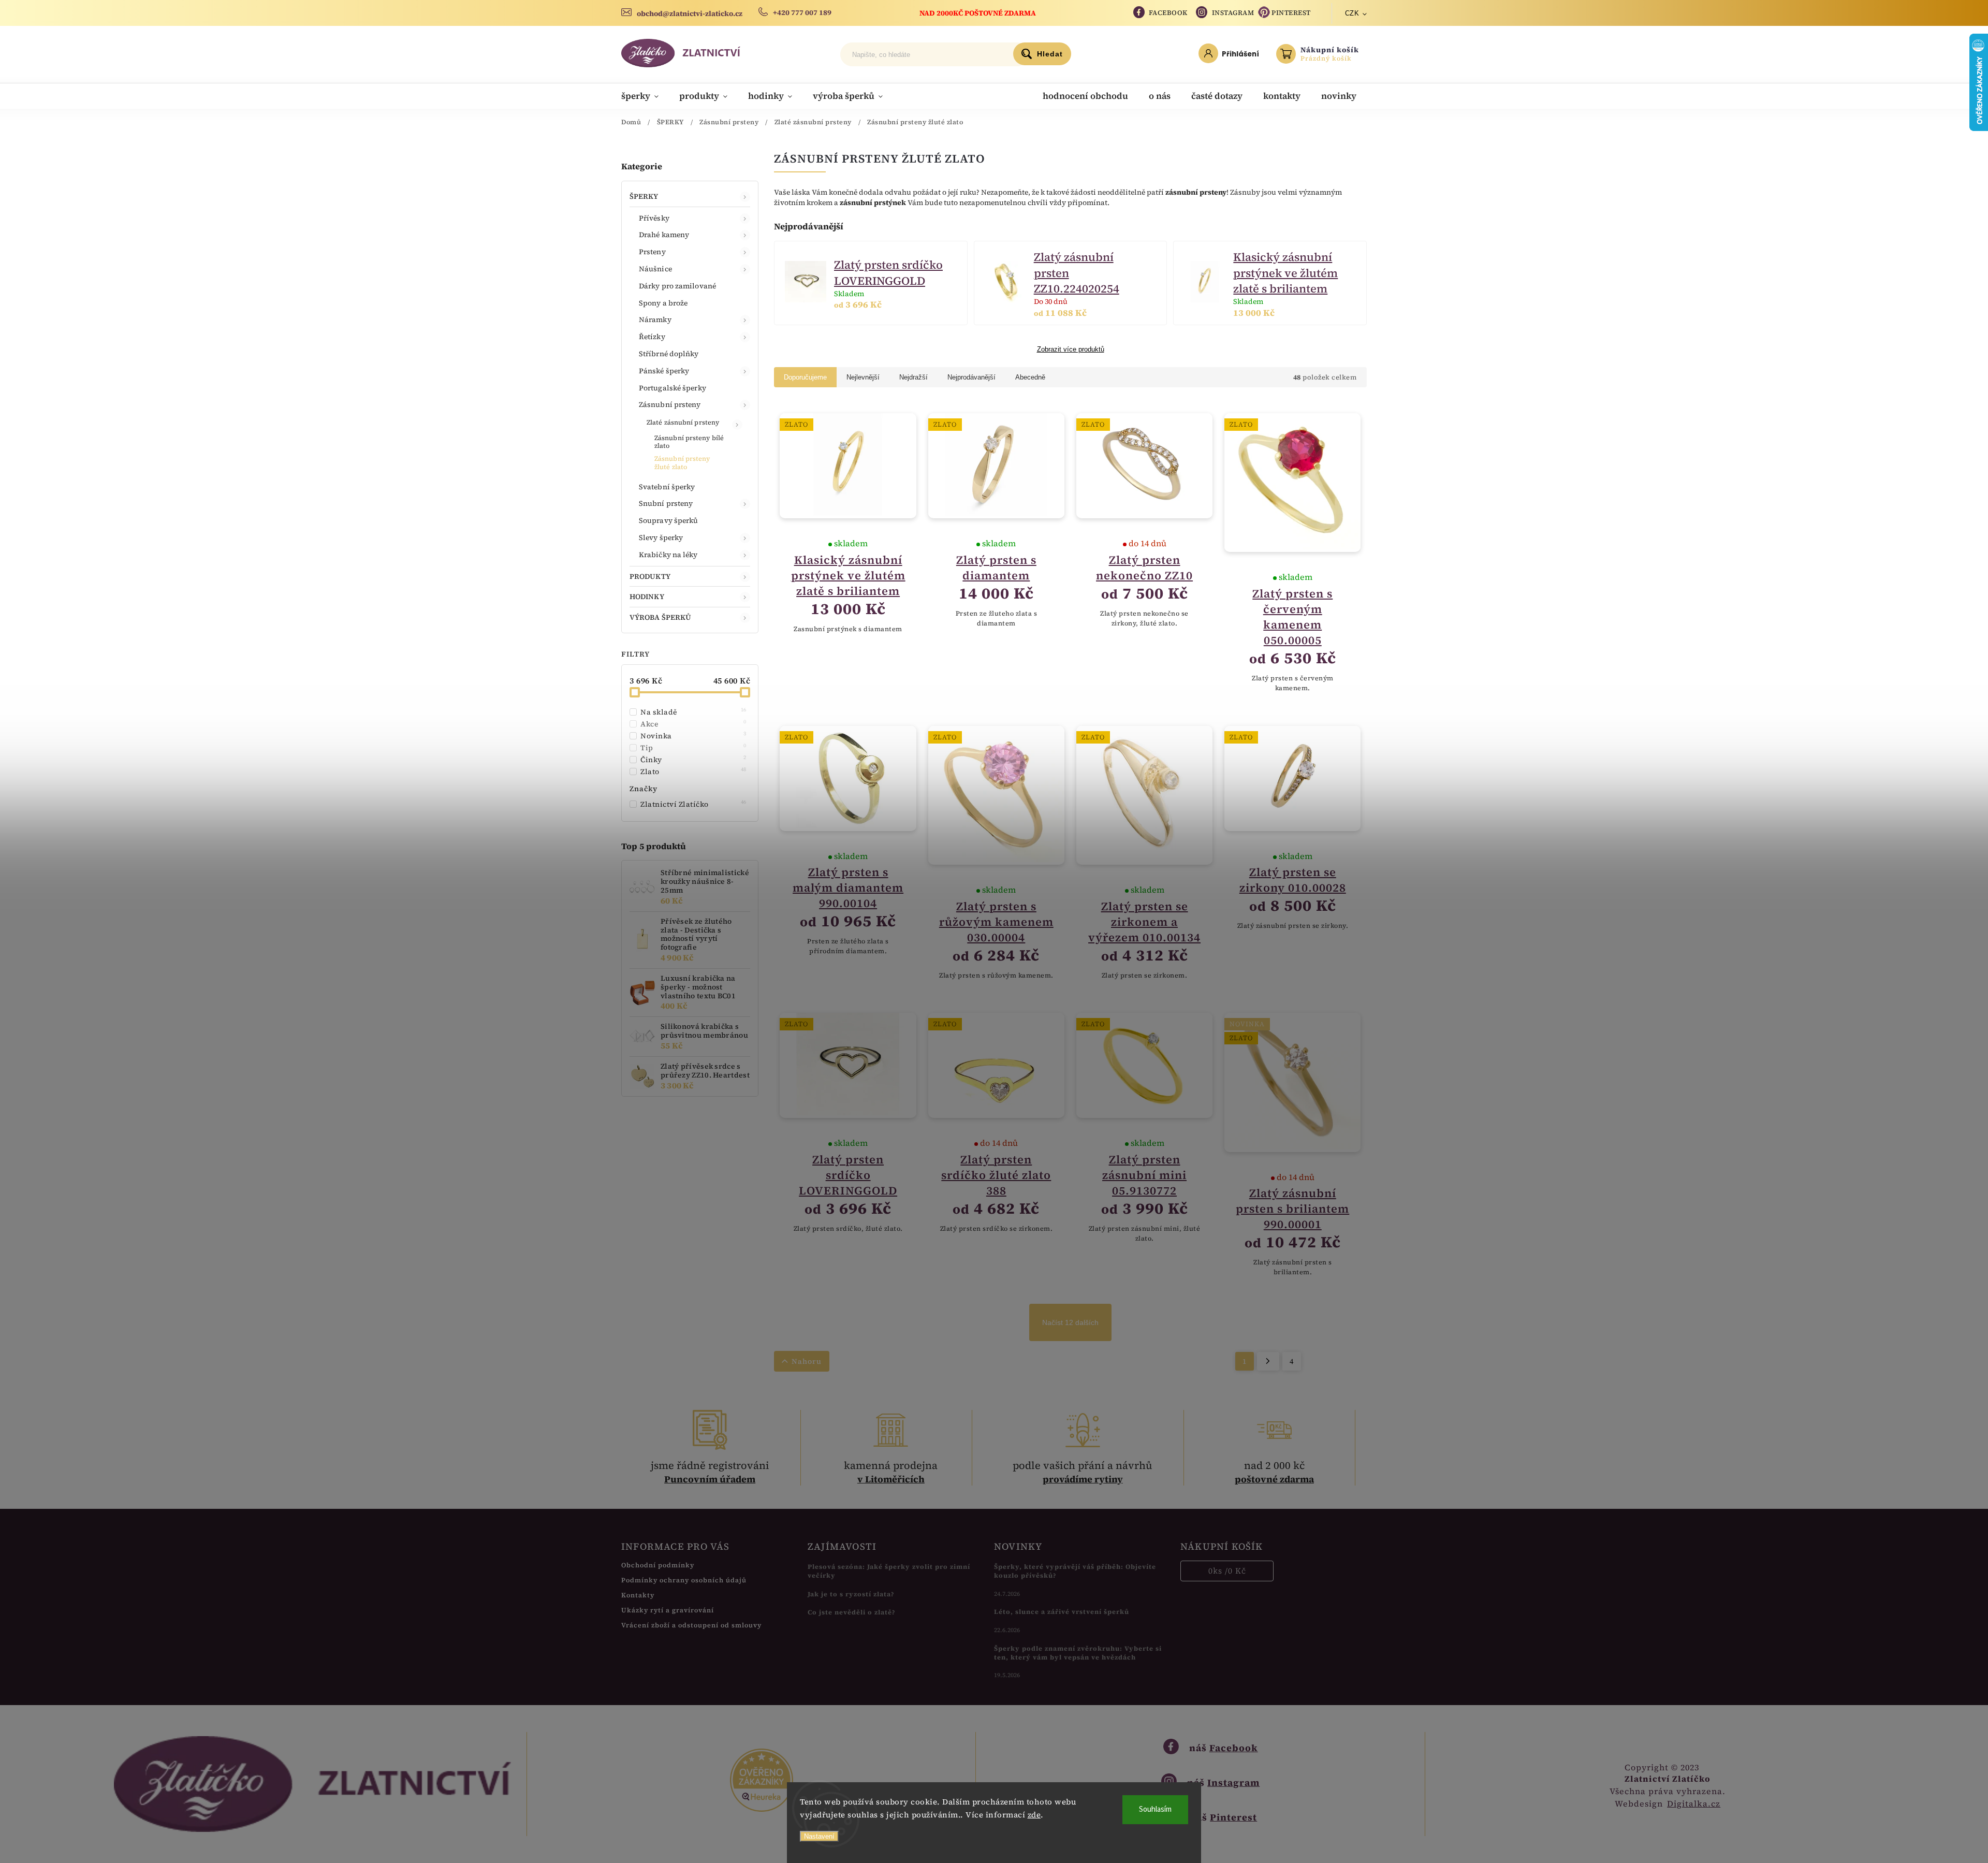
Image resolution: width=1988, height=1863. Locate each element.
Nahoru (807, 1361)
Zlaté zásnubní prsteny (683, 422)
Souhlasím (1155, 1809)
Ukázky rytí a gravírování (668, 1610)
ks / (1227, 1571)
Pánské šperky (664, 371)
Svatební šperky (667, 487)
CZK (1352, 13)
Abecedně (1030, 377)
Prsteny (652, 252)
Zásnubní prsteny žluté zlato (682, 462)
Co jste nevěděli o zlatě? (852, 1612)
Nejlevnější (863, 377)
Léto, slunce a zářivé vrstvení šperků (1062, 1612)
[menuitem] (645, 96)
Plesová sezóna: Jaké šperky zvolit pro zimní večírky (889, 1571)
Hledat (1050, 54)
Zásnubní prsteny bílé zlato (689, 442)
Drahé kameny (664, 235)
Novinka (693, 736)
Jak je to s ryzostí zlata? (851, 1594)
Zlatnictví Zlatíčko (693, 804)
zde (1034, 1815)
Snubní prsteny (666, 503)
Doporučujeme (805, 377)
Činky (693, 760)
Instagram (1233, 13)
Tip (693, 748)
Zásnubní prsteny (670, 404)
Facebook (1168, 13)
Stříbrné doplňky (669, 354)
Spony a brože (663, 303)
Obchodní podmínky (658, 1565)
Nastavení (819, 1836)
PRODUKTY (650, 576)
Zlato (693, 772)
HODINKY (647, 596)
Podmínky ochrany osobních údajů (684, 1580)
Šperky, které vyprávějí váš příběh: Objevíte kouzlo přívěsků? (1075, 1571)
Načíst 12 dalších (1070, 1322)
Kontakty (638, 1595)
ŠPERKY (644, 196)
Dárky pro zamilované (677, 286)
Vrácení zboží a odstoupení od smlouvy (691, 1625)
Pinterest (1291, 13)
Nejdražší (913, 377)
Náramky (655, 319)
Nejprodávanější (971, 377)
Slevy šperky (661, 537)
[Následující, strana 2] (1268, 1361)
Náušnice (655, 269)
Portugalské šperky (673, 388)
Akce (693, 724)
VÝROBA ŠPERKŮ (660, 617)
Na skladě (693, 712)
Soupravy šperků (669, 520)
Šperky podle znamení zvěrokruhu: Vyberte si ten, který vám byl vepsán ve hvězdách (1078, 1653)
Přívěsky (654, 218)
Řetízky (652, 337)
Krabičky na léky (668, 555)
